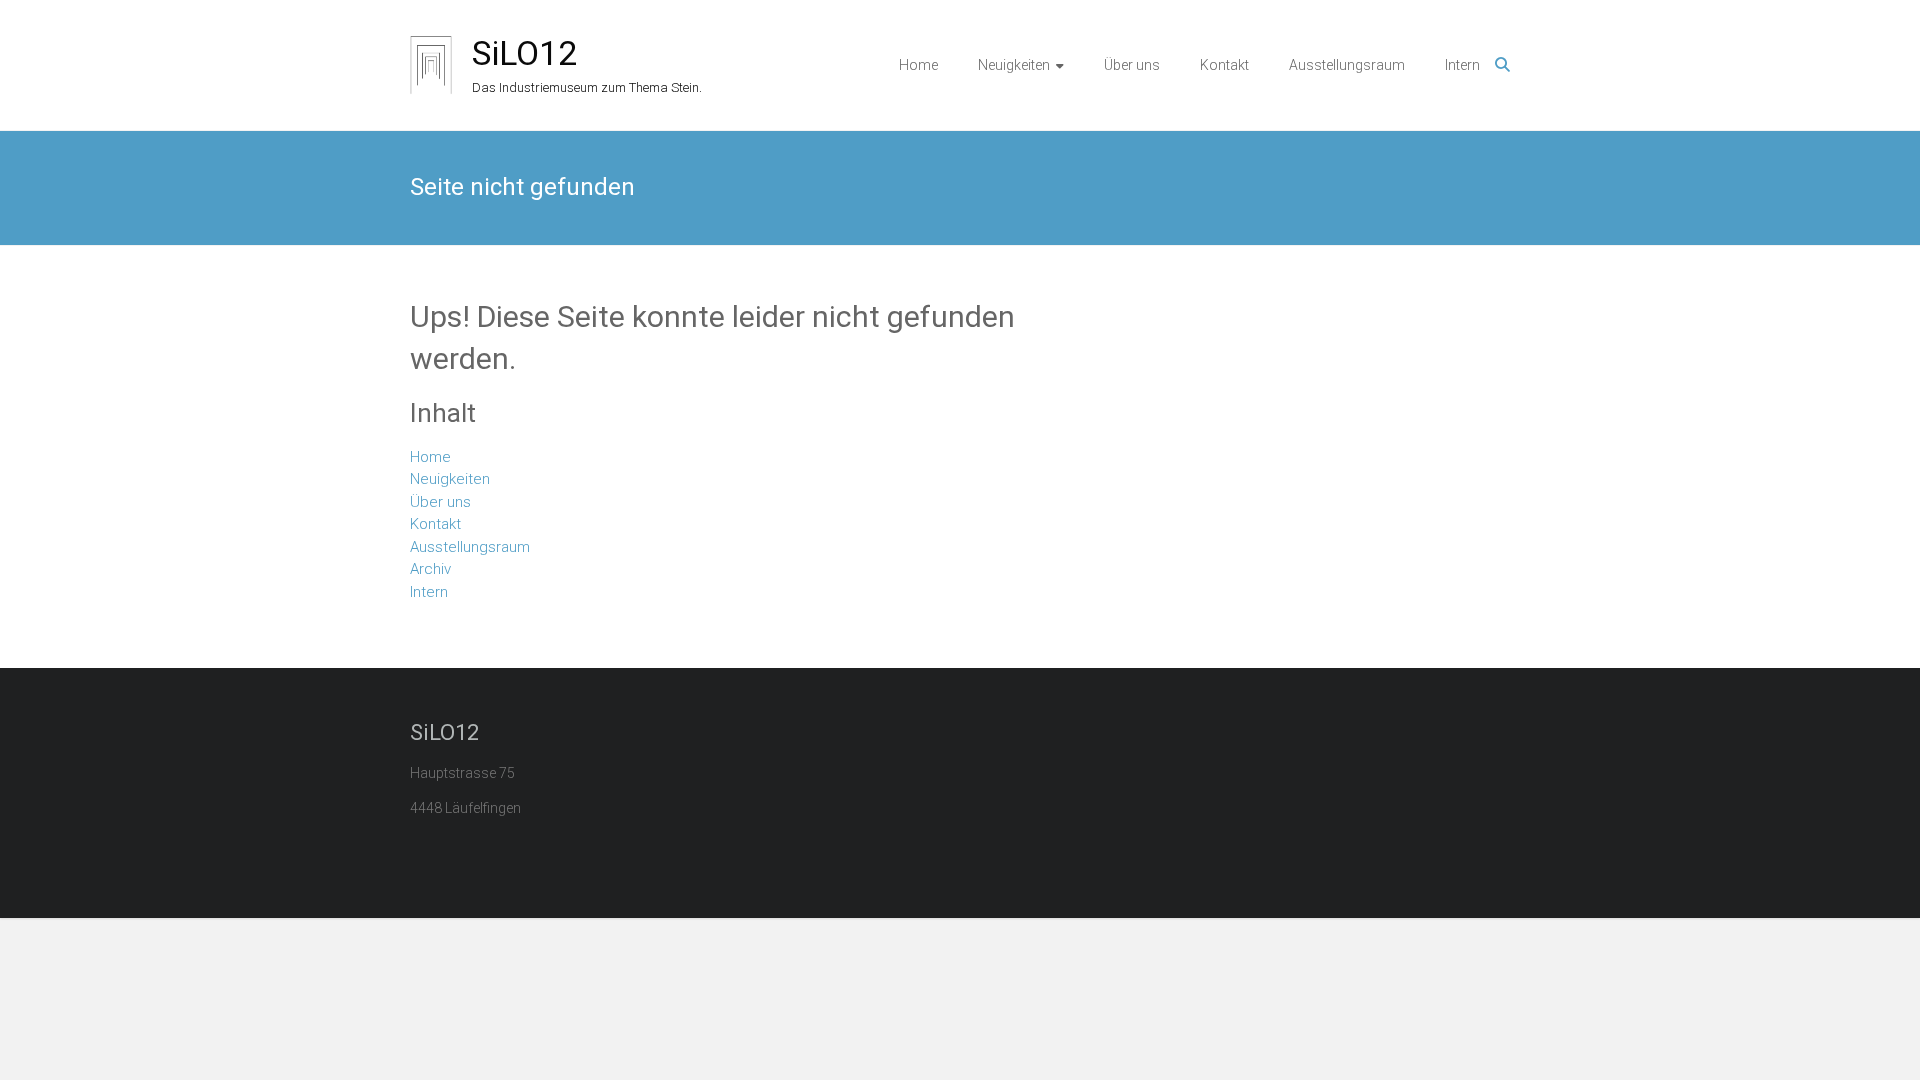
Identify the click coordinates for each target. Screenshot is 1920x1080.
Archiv (430, 569)
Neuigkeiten (1014, 65)
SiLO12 (524, 53)
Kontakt (1224, 65)
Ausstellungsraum (1347, 65)
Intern (1462, 65)
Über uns (1132, 65)
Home (918, 65)
